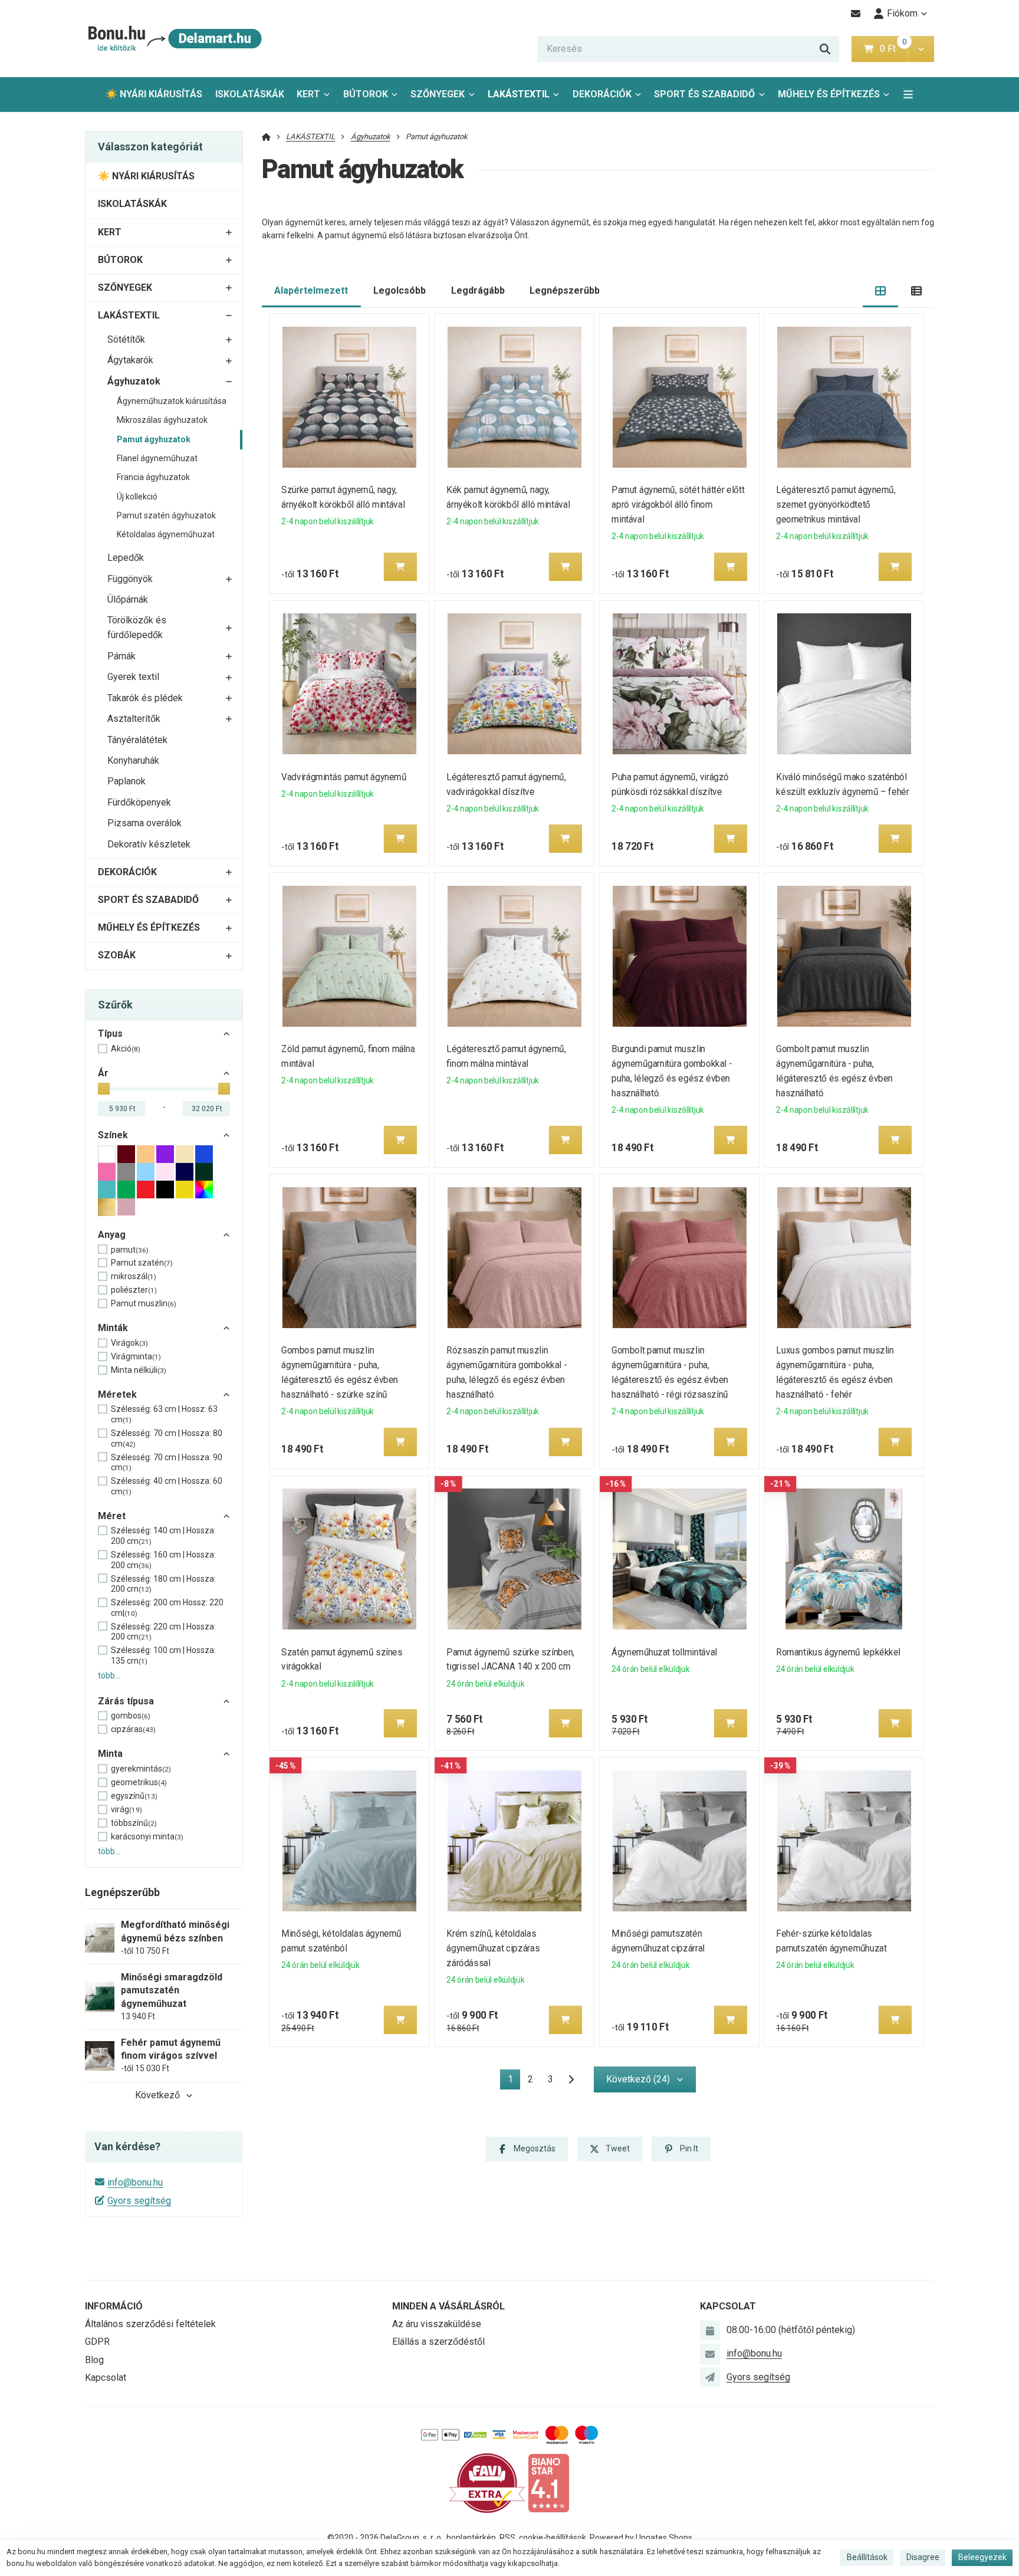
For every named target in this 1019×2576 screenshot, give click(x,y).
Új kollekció (137, 497)
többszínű (134, 1823)
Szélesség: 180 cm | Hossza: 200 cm (163, 1584)
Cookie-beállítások (553, 2538)
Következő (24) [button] (638, 2079)
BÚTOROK (366, 94)
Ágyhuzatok (134, 381)
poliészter (134, 1290)
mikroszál (134, 1276)
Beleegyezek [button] (982, 2557)
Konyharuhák (133, 760)
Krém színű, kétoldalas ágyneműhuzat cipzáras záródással (493, 1948)
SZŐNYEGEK (438, 94)
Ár (103, 1073)
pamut (130, 1250)
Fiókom (902, 13)
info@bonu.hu (135, 2182)
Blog (94, 2360)
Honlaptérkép (471, 2538)
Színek (113, 1135)
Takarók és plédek (145, 698)
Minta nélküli (139, 1370)
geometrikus (139, 1782)
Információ (114, 2306)
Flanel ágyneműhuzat (157, 458)
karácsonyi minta (147, 1836)
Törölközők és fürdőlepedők (137, 627)
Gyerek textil (133, 677)
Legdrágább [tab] (478, 290)
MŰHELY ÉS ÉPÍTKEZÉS (829, 94)
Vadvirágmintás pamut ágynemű (344, 777)
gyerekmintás (141, 1769)
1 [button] (514, 2081)
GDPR (97, 2342)
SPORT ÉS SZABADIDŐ (704, 94)
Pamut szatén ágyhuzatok (166, 515)
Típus (110, 1034)
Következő (157, 2095)
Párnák (121, 656)
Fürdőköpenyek (139, 802)
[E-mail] (856, 14)
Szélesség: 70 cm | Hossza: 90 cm (167, 1463)
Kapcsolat (106, 2378)
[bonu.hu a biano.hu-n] (548, 2483)
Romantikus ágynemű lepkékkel (839, 1652)
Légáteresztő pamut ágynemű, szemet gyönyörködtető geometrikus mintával (836, 505)
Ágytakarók (130, 360)
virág (126, 1809)
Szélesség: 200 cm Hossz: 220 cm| (167, 1608)
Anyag (112, 1235)
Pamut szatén (142, 1263)
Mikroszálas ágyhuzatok (162, 420)
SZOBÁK (117, 955)
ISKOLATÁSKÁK (250, 94)
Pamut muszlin (144, 1303)
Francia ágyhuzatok (153, 477)
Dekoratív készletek (149, 844)
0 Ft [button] (893, 49)
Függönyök (130, 579)
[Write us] (710, 2377)
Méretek (117, 1394)
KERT (308, 94)
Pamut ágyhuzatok (154, 439)
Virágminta (136, 1356)
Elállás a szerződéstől (438, 2342)
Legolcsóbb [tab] (400, 290)
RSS (507, 2538)
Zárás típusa (126, 1701)
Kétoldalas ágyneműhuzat (166, 534)
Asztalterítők (134, 719)
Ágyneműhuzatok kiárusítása (172, 401)
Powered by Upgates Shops (641, 2538)
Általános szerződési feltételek (150, 2324)
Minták (113, 1328)
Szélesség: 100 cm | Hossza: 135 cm (163, 1655)
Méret (112, 1516)
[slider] (104, 1089)
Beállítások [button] (867, 2557)
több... (109, 1675)
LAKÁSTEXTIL (519, 94)
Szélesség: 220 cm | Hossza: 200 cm (163, 1632)
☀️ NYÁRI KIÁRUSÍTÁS (154, 94)
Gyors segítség (139, 2201)
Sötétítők (126, 339)
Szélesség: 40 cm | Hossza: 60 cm (167, 1486)
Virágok (129, 1343)
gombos (131, 1716)
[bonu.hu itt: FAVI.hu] (487, 2483)
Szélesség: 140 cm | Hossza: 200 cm (163, 1536)
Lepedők (126, 558)
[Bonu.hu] (174, 39)
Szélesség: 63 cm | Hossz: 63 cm (164, 1414)
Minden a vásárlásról (448, 2306)
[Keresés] (825, 49)
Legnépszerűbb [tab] (565, 290)
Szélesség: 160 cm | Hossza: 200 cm (163, 1560)
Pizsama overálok (144, 823)
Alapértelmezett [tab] (311, 290)
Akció (126, 1049)
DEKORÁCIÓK (602, 94)
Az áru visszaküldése (437, 2324)
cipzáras (133, 1729)
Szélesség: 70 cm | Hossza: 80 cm (167, 1438)
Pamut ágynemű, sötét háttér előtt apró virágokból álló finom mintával (678, 505)
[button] (921, 49)
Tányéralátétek (137, 740)
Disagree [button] (923, 2557)
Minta (110, 1754)
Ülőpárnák (128, 599)
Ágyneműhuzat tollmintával (664, 1652)
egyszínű (134, 1796)
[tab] (881, 291)
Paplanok (126, 781)
